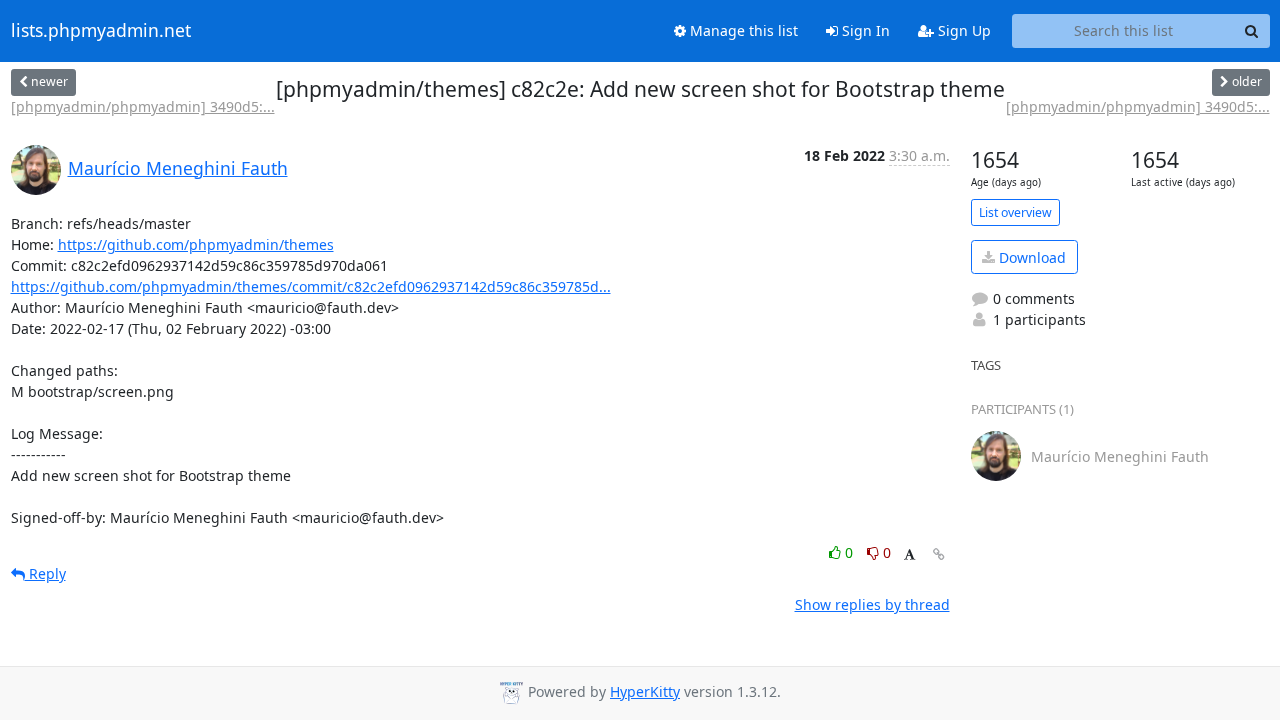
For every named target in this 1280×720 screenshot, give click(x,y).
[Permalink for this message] (939, 554)
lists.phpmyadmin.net (101, 31)
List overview (1015, 212)
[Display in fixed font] (909, 555)
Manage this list (742, 30)
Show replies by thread (872, 604)
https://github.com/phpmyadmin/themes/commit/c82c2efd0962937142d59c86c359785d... (311, 286)
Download (1030, 257)
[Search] (1252, 31)
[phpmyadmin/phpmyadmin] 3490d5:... (143, 106)
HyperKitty (645, 691)
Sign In (864, 30)
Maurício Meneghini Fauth (178, 168)
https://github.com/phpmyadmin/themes (196, 244)
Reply (45, 573)
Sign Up (962, 30)
